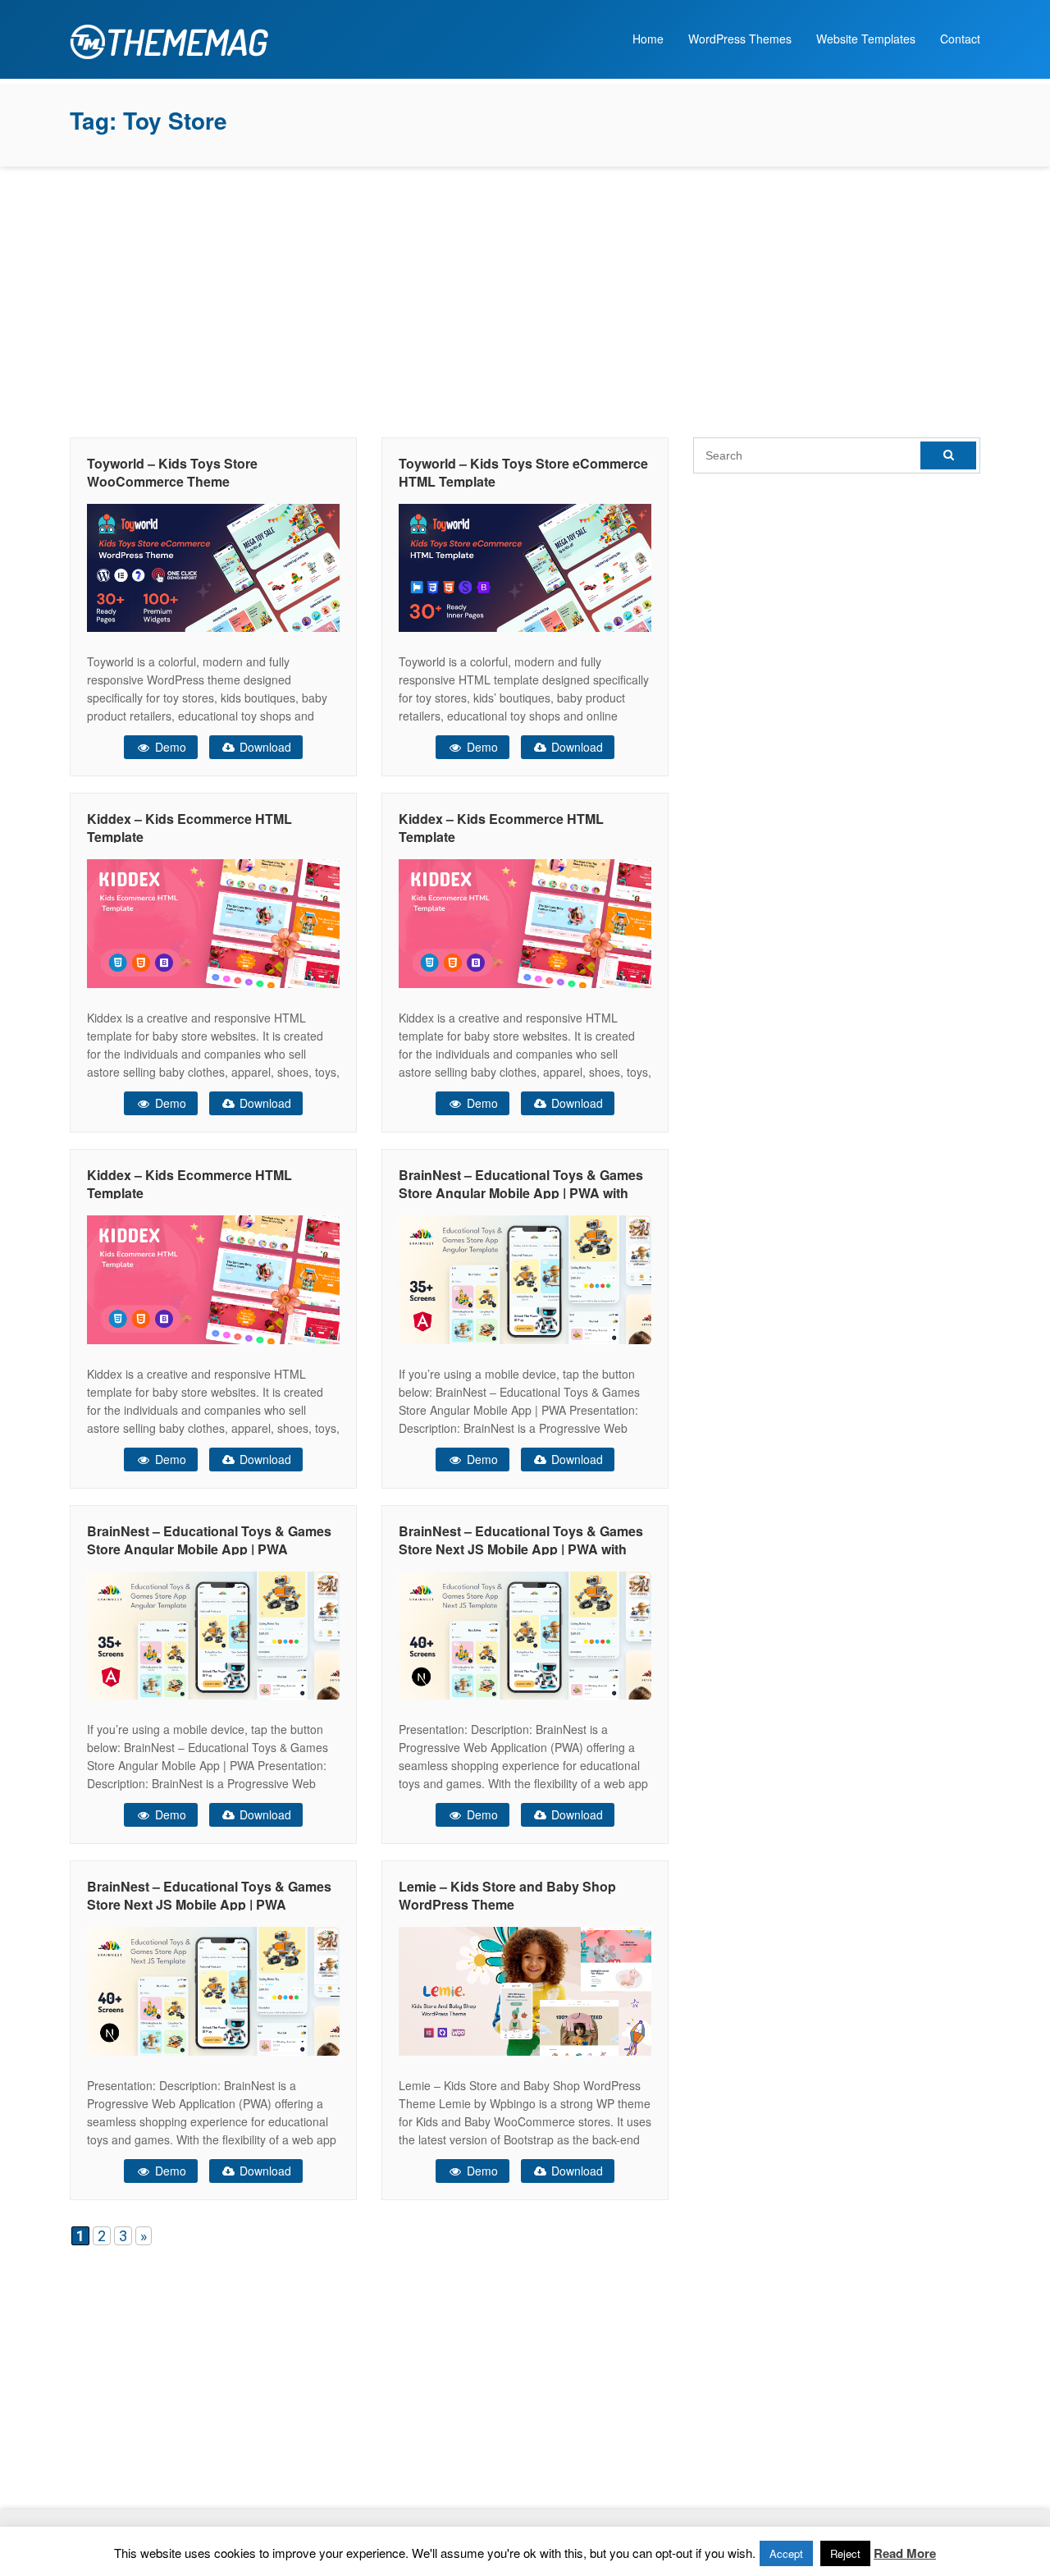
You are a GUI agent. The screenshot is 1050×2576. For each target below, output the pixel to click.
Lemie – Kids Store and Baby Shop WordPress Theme (507, 1895)
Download (264, 747)
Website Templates (866, 39)
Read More (905, 2553)
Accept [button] (786, 2553)
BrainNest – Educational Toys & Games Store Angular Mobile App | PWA (209, 1540)
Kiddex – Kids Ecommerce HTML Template (189, 828)
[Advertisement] (525, 298)
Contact (960, 39)
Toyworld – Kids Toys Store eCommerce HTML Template (523, 472)
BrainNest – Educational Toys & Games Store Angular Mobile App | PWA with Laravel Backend (521, 1193)
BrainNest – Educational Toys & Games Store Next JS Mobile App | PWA (209, 1895)
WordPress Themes (740, 39)
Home (648, 39)
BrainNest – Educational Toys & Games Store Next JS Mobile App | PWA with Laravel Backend (521, 1549)
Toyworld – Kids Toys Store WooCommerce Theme (172, 472)
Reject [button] (845, 2553)
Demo (169, 747)
